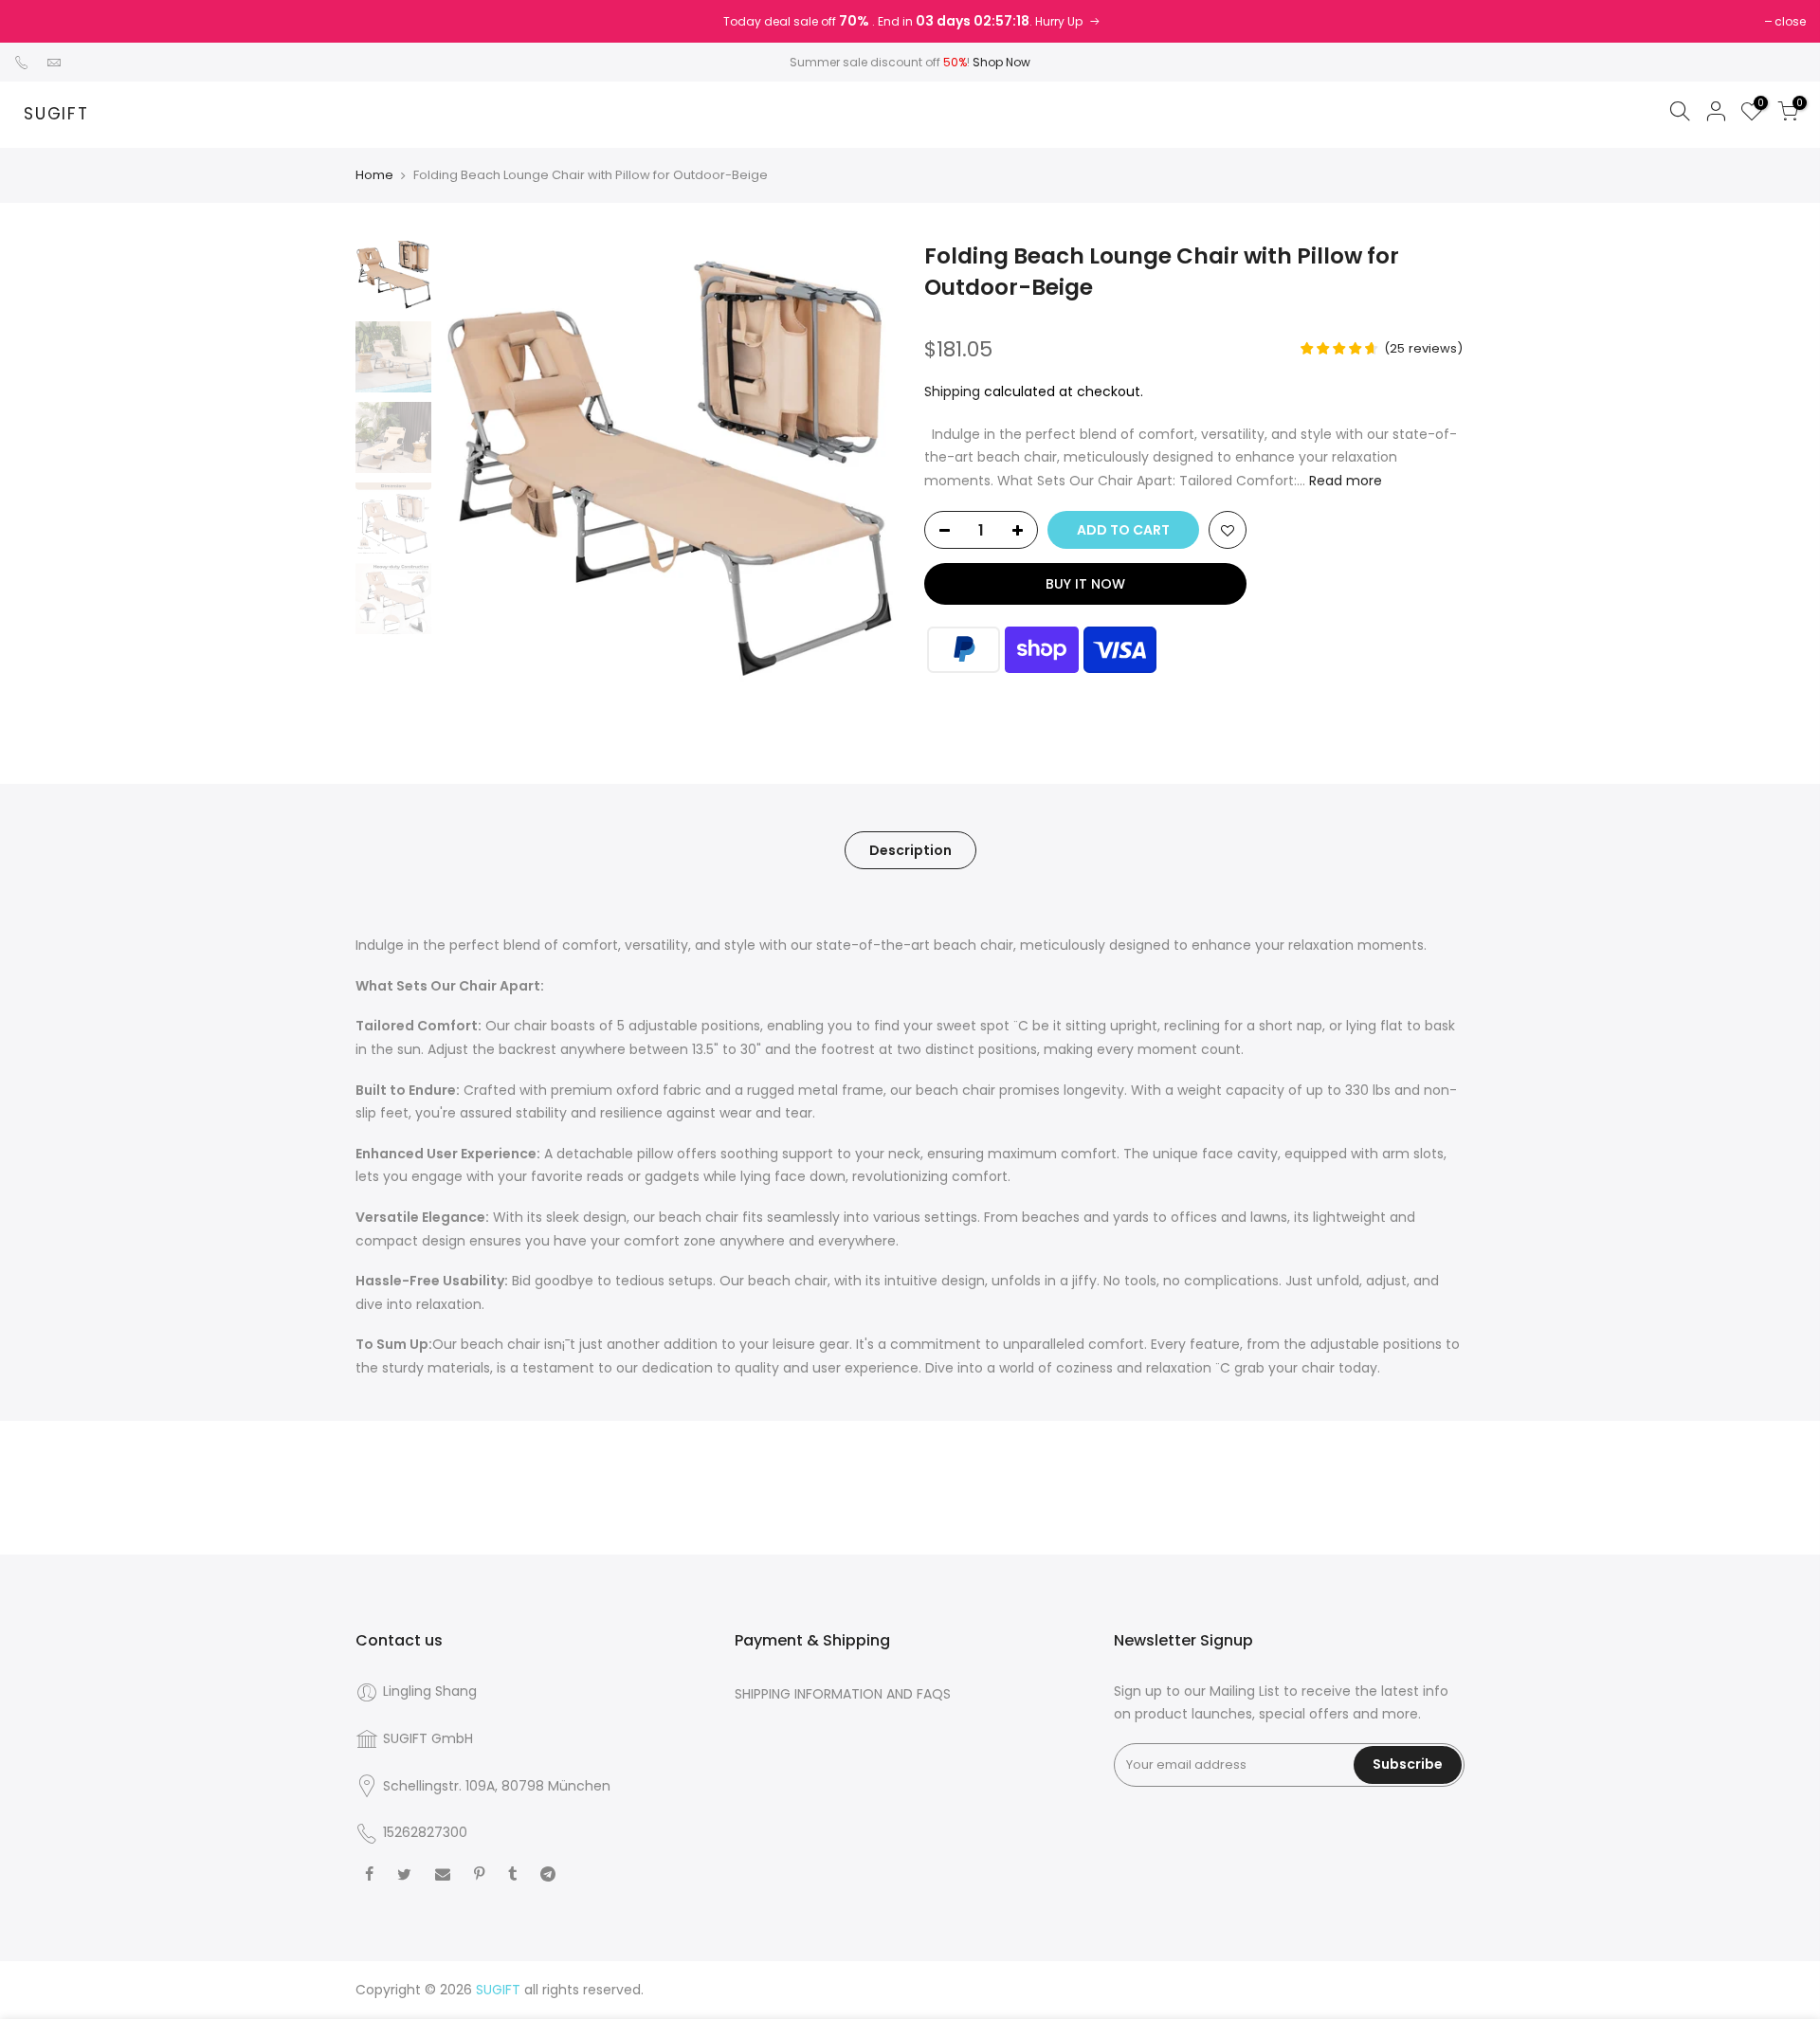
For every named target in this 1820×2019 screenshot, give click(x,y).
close (1790, 21)
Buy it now (1085, 584)
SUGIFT (56, 115)
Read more (1344, 481)
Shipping (952, 391)
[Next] (863, 468)
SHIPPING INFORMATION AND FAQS (843, 1694)
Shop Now (1001, 62)
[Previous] (474, 468)
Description (910, 850)
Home (374, 175)
